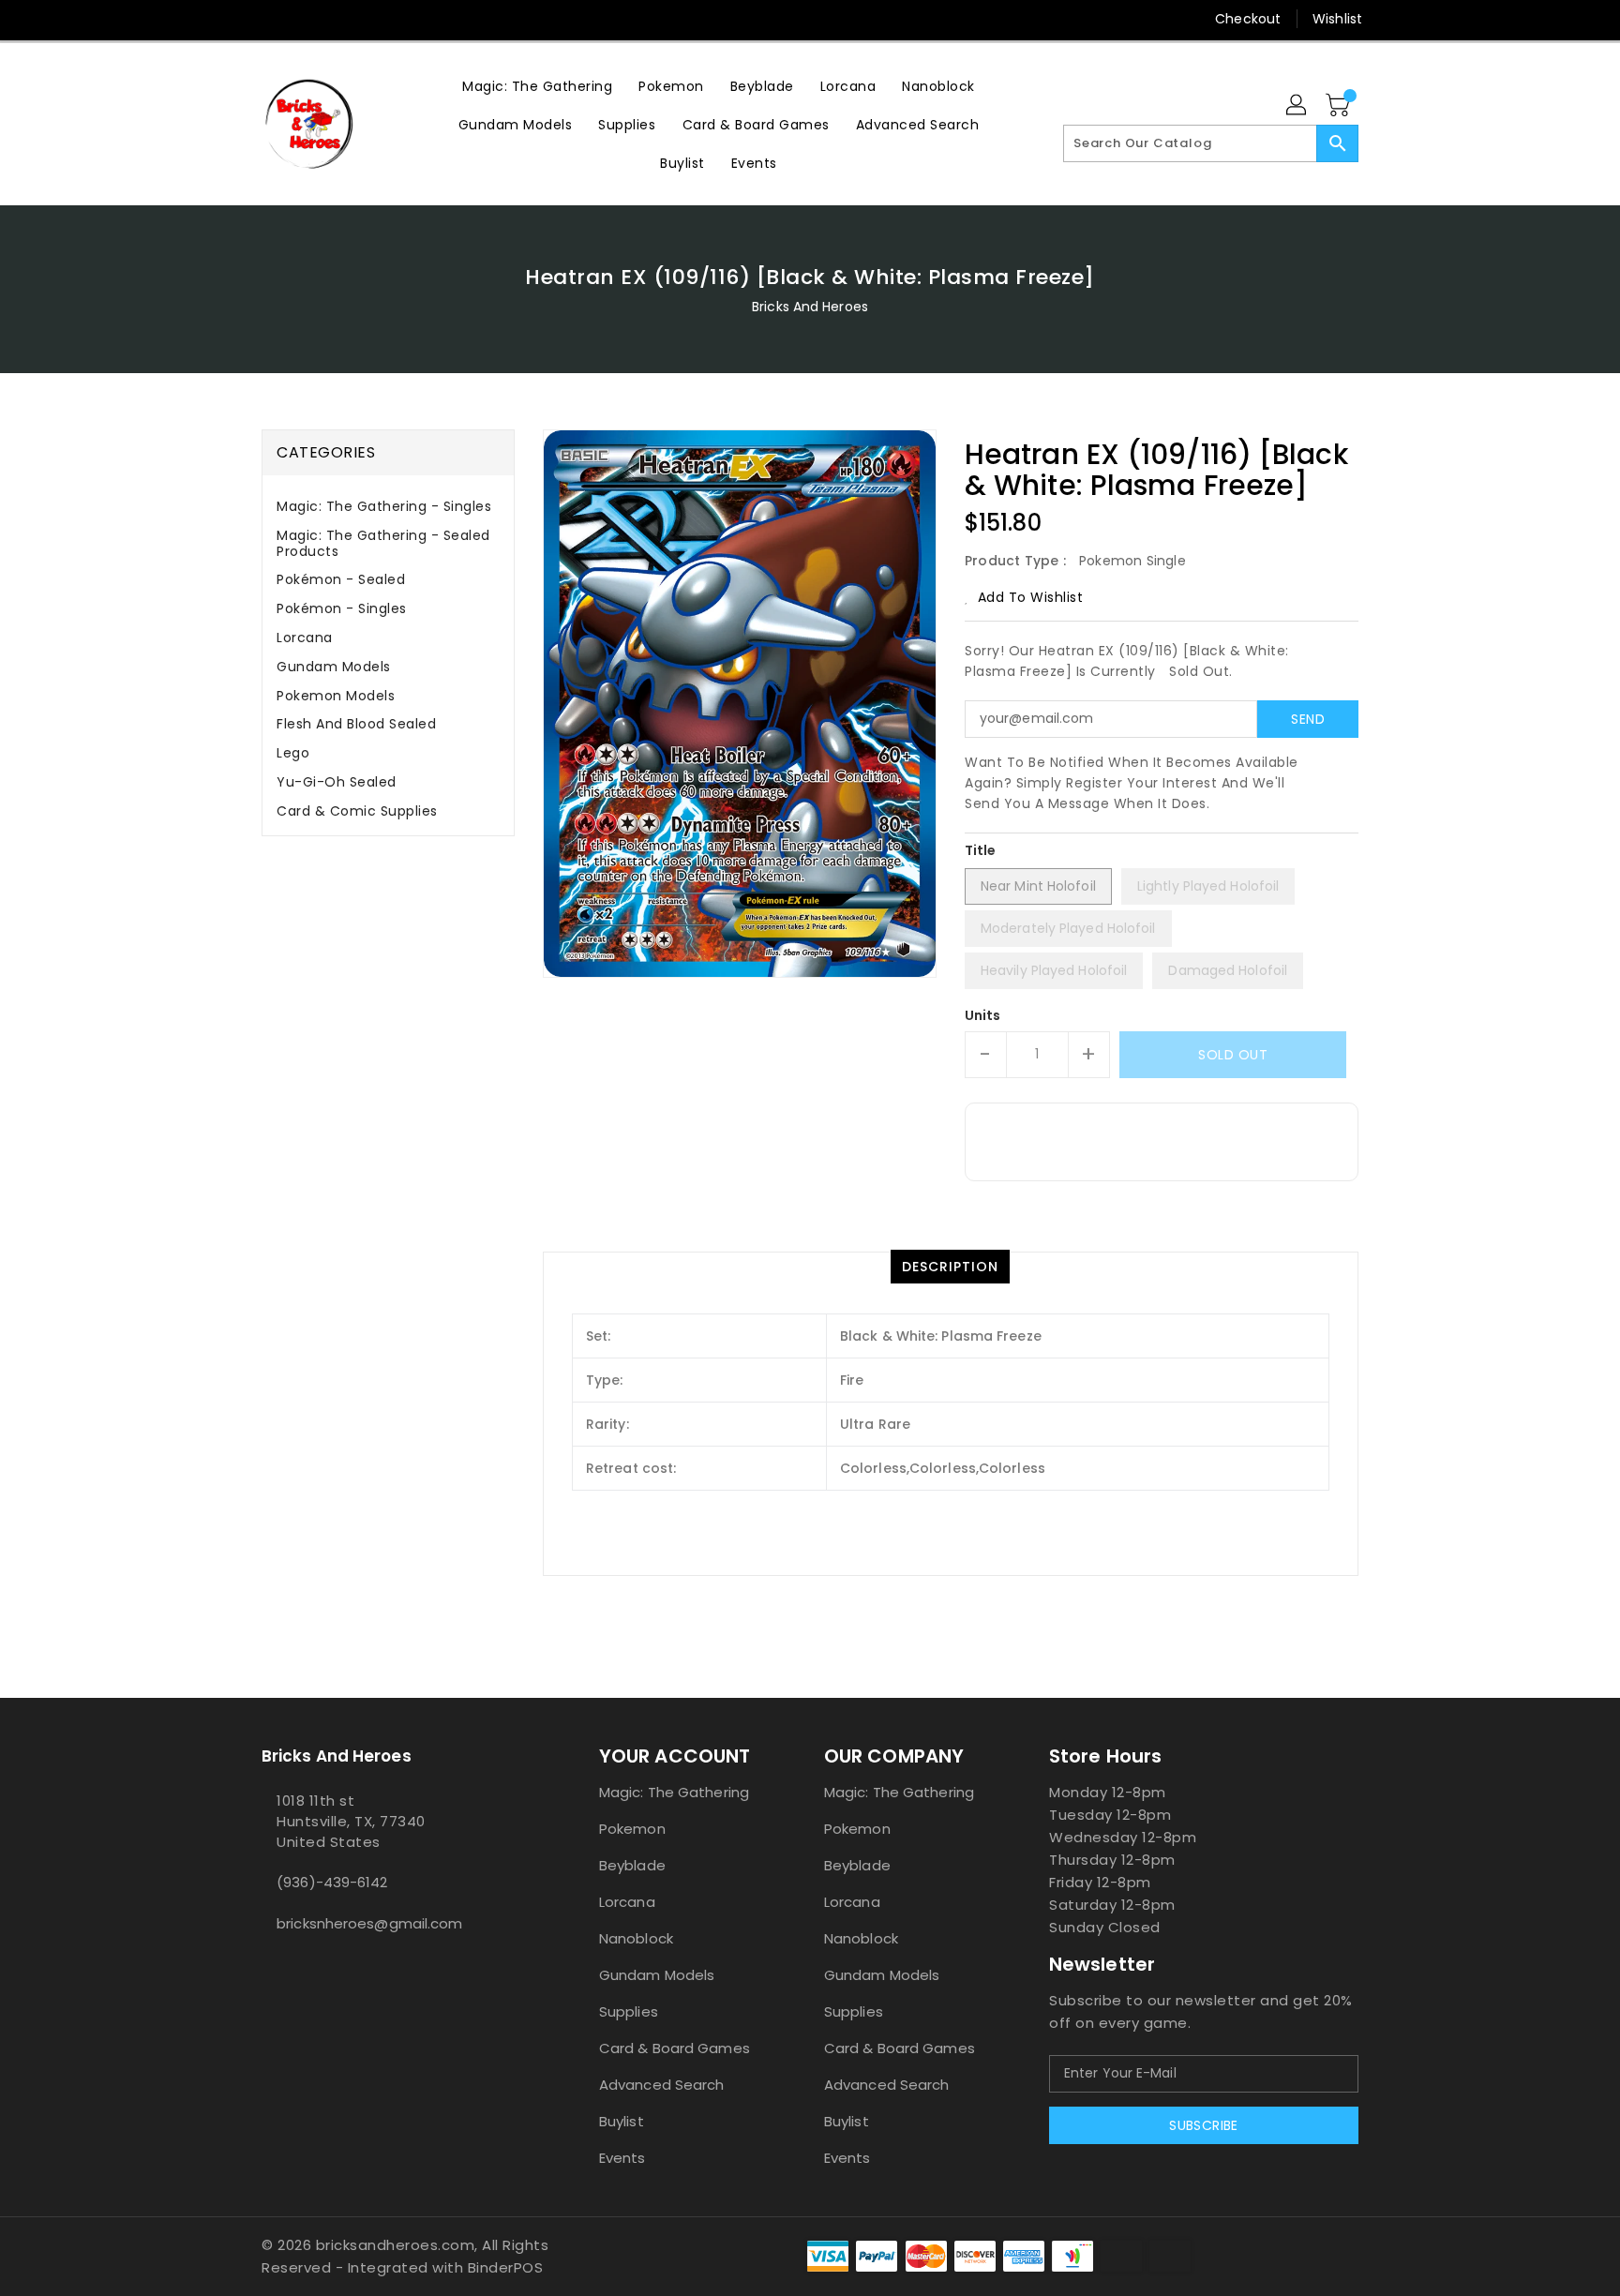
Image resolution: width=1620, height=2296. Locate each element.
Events (622, 2158)
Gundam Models (334, 667)
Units (983, 1015)
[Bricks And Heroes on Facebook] (235, 19)
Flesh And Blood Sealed (356, 724)
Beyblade (632, 1865)
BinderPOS (506, 2267)
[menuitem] (537, 86)
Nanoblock (636, 1938)
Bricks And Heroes (810, 307)
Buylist (622, 2121)
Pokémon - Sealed (341, 579)
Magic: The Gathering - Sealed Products (383, 543)
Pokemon (632, 1829)
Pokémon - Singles (342, 608)
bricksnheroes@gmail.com (369, 1923)
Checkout (1248, 19)
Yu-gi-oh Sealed (337, 782)
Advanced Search (662, 2085)
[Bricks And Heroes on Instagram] (307, 19)
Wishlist (1337, 19)
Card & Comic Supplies (357, 811)
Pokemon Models (336, 696)
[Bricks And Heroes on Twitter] (271, 19)
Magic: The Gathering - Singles (384, 506)
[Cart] (1340, 106)
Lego (293, 753)
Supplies (629, 2011)
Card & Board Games (675, 2048)
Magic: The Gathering (674, 1792)
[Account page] (1297, 106)
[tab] (388, 507)
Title (981, 850)
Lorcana (305, 638)
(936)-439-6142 (332, 1882)
